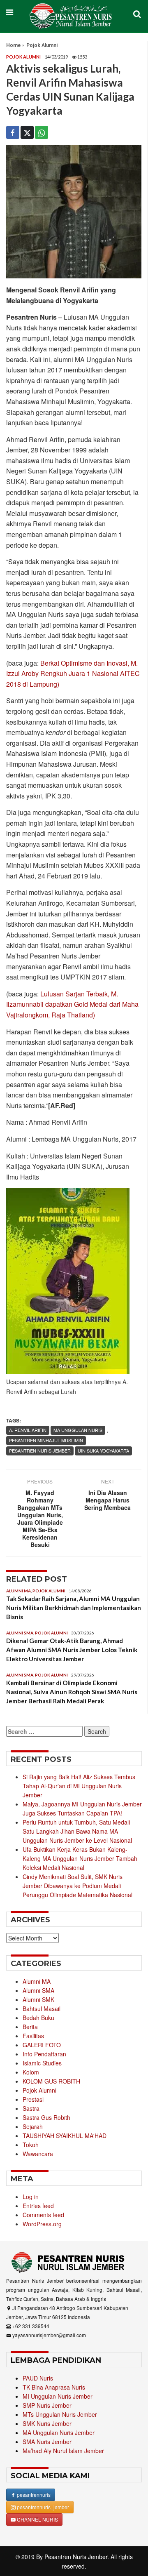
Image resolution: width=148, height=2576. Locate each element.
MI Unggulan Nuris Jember (58, 2396)
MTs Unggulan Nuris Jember (60, 2414)
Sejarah (33, 2126)
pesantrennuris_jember (42, 2507)
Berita (30, 2027)
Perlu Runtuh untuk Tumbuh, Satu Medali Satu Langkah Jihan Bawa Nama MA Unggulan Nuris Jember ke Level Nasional (77, 1831)
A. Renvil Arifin (28, 1430)
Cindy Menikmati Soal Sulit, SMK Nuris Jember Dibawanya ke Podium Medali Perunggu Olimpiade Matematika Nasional (77, 1886)
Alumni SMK (38, 1999)
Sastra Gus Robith (46, 2117)
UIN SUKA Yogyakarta (103, 1450)
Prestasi (33, 2099)
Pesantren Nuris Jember (76, 2557)
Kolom (31, 2072)
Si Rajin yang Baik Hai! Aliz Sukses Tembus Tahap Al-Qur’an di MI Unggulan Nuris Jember (79, 1786)
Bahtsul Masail (42, 2009)
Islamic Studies (42, 2063)
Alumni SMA (20, 1633)
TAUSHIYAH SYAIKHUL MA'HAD (65, 2136)
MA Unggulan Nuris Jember (59, 2432)
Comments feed (43, 2215)
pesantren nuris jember (40, 1450)
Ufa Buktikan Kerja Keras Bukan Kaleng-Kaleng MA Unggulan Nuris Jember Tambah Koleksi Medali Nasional (80, 1858)
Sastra (31, 2108)
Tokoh (31, 2145)
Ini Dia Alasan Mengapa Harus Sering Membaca (108, 1500)
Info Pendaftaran (44, 2054)
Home (13, 45)
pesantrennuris (33, 2495)
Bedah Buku (38, 2018)
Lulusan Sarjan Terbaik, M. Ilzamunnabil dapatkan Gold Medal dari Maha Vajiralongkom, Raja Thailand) (72, 1004)
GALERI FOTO (42, 2045)
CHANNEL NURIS (37, 2519)
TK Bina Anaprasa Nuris (54, 2387)
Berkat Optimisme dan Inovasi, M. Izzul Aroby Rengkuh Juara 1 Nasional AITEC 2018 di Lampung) (73, 673)
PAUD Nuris (38, 2378)
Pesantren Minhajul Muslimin (46, 1440)
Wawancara (38, 2154)
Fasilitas (33, 2036)
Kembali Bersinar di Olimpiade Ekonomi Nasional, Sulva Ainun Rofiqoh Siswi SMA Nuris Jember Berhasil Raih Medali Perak (72, 1692)
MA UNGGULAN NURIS (78, 1430)
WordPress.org (42, 2224)
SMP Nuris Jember (47, 2405)
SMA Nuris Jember (47, 2442)
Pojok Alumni (42, 45)
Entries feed (38, 2206)
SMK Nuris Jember (47, 2423)
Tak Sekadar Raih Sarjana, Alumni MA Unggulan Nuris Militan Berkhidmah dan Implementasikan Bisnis (74, 1608)
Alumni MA (18, 1591)
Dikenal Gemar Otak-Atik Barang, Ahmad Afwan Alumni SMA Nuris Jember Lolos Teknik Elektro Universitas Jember (72, 1650)
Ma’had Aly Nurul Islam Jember (63, 2451)
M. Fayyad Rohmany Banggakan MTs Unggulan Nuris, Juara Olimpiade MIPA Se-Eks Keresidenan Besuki (40, 1519)
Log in (31, 2197)
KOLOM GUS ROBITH (51, 2081)
